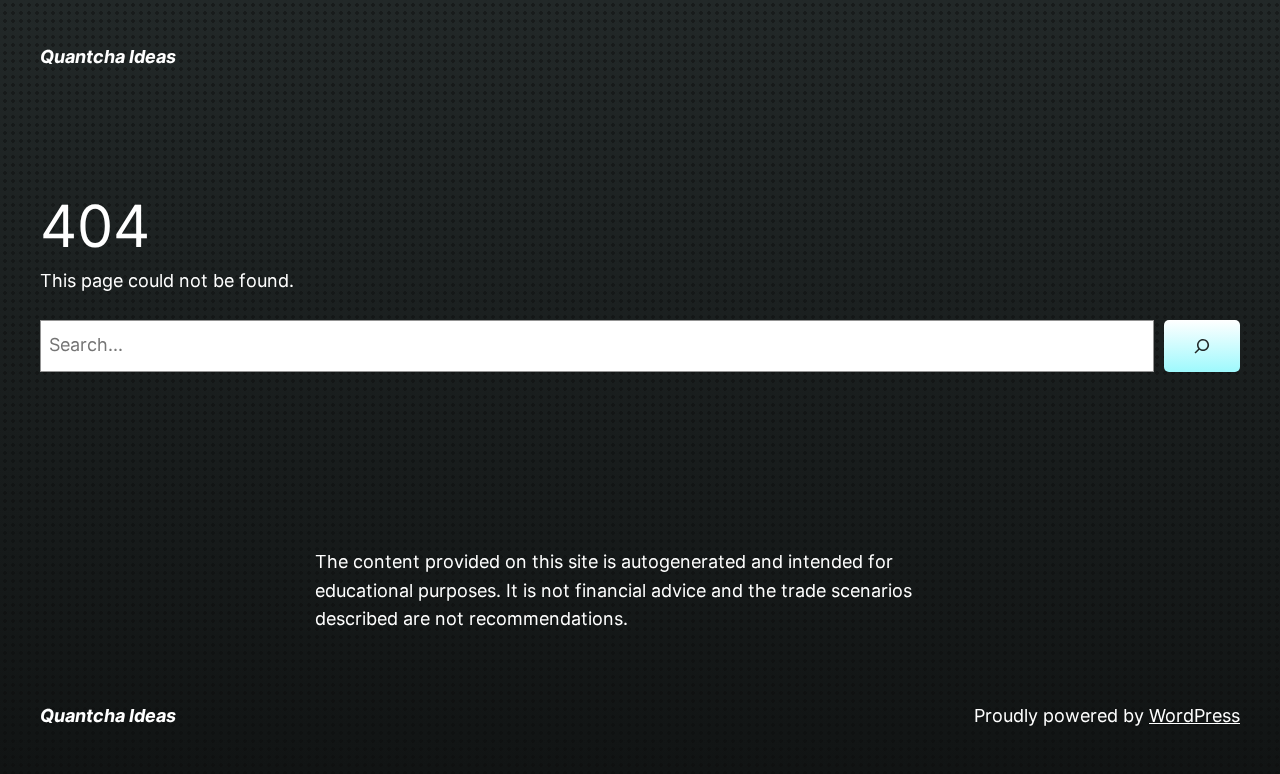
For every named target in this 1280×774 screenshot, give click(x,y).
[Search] (1202, 346)
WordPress (1194, 715)
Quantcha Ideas (108, 56)
